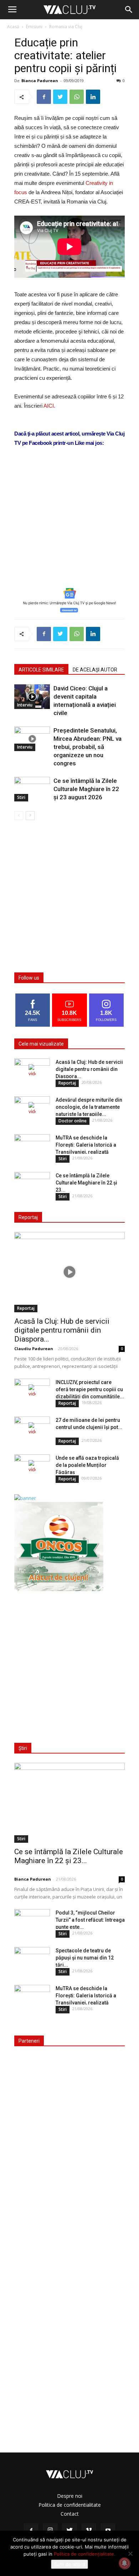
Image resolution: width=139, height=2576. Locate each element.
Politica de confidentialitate (70, 2505)
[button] (129, 10)
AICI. (49, 406)
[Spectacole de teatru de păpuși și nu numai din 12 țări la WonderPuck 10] (32, 1959)
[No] (130, 2554)
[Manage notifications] (124, 2563)
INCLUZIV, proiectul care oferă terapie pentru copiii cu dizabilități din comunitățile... (90, 1389)
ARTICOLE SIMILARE (41, 670)
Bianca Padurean (40, 80)
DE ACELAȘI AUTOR (95, 670)
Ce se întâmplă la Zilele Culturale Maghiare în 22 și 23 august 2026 (86, 789)
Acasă (13, 27)
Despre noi (70, 2496)
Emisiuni (34, 27)
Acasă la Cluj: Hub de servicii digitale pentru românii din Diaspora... (89, 1069)
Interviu (25, 705)
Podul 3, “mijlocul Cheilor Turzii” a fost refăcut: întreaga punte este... (90, 1920)
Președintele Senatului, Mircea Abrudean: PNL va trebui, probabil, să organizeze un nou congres (87, 747)
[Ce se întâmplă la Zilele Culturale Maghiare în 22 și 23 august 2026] (32, 789)
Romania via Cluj (66, 27)
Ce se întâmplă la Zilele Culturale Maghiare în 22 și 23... (86, 1183)
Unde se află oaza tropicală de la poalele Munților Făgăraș (87, 1465)
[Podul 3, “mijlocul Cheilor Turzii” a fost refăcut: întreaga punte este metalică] (32, 1922)
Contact (70, 2514)
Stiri (21, 797)
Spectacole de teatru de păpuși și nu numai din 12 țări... (85, 1958)
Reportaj (67, 1083)
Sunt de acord (69, 2564)
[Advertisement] (69, 528)
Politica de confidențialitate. (85, 2554)
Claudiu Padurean (34, 1349)
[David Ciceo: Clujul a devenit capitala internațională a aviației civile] (32, 697)
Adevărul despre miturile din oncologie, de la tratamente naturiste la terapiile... (89, 1107)
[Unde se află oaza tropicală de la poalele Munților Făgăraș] (32, 1467)
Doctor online (73, 1121)
